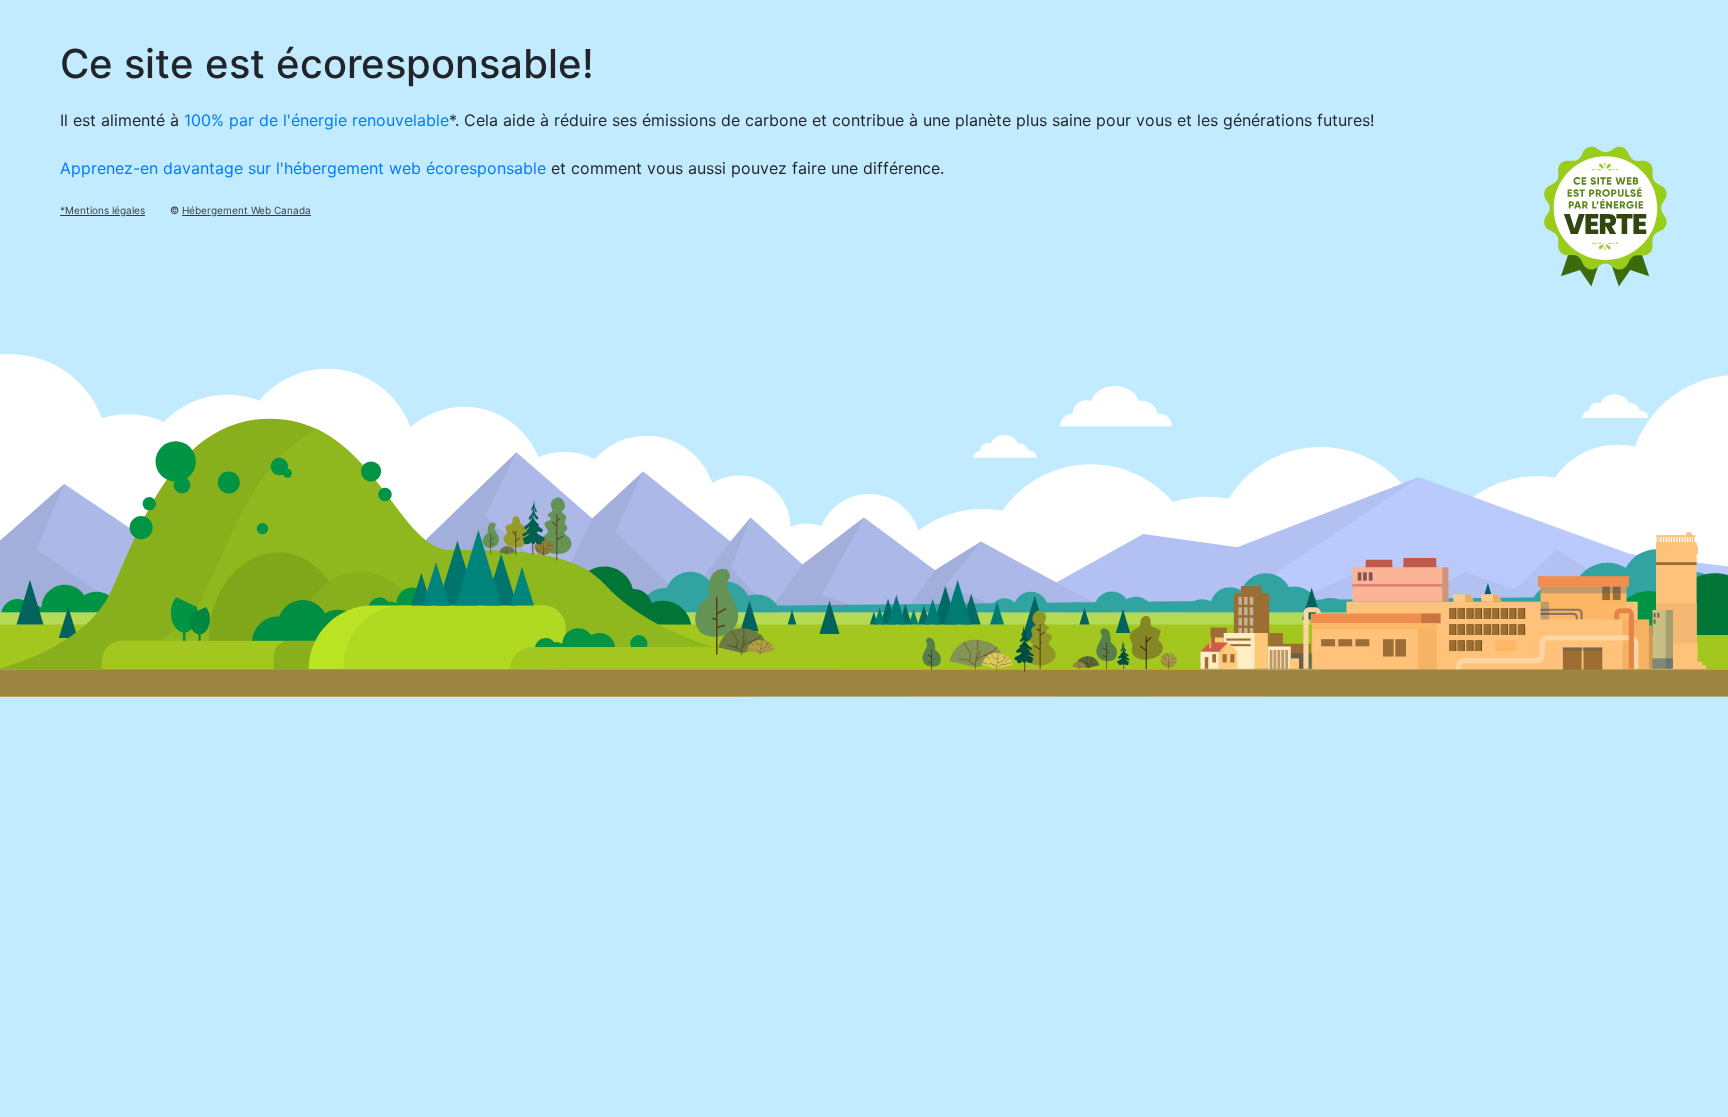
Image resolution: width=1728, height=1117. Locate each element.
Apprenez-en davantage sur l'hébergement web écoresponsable (303, 168)
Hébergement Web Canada (246, 210)
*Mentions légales (102, 210)
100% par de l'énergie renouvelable (316, 120)
